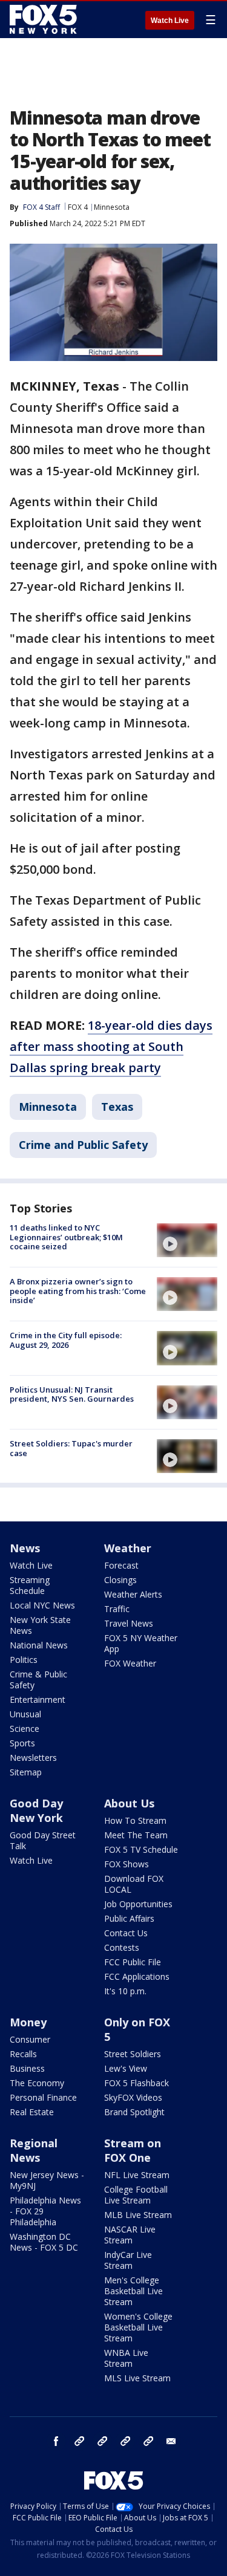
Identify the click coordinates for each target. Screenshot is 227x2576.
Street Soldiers (133, 2054)
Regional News (34, 2150)
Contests (122, 1947)
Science (25, 1729)
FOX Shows (127, 1864)
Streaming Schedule (30, 1585)
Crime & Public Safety (38, 1680)
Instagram (79, 2441)
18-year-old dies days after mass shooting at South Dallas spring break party (111, 1046)
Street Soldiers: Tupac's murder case (71, 1448)
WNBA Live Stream (126, 2358)
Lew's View (126, 2068)
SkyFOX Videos (133, 2097)
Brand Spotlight (134, 2112)
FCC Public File (133, 1962)
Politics (24, 1660)
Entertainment (38, 1699)
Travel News (129, 1623)
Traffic (117, 1609)
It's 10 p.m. (125, 1991)
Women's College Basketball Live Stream (138, 2327)
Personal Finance (43, 2097)
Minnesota (112, 207)
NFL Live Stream (137, 2175)
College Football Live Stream (136, 2195)
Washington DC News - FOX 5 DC (44, 2242)
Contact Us (126, 1933)
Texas (117, 1107)
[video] (187, 1240)
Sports (22, 1743)
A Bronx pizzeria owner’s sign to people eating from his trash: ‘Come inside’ (78, 1291)
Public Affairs (129, 1918)
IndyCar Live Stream (128, 2260)
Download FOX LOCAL (134, 1884)
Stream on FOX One (133, 2150)
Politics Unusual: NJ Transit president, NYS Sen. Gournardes (72, 1394)
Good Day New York (36, 1810)
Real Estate (32, 2112)
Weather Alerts (133, 1594)
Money (28, 2022)
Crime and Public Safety (83, 1145)
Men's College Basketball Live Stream (133, 2291)
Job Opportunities (138, 1904)
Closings (120, 1580)
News (25, 1548)
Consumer (30, 2039)
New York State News (40, 1625)
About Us (129, 1803)
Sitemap (26, 1772)
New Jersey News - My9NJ (47, 2180)
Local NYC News (42, 1605)
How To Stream (135, 1820)
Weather (128, 1548)
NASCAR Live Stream (130, 2235)
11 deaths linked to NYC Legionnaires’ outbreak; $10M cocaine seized (66, 1237)
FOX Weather (130, 1663)
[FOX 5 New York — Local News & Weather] (45, 19)
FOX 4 (78, 207)
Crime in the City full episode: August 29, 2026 (66, 1340)
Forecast (121, 1565)
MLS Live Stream (137, 2378)
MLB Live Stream (138, 2215)
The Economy (37, 2083)
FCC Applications (137, 1976)
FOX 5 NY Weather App (141, 1643)
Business (27, 2068)
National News (39, 1645)
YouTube (125, 2441)
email (171, 2441)
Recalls (23, 2054)
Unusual (25, 1714)
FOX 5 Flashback (137, 2083)
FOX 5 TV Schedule (141, 1849)
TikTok (102, 2441)
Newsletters (33, 1758)
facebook (56, 2441)
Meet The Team (136, 1835)
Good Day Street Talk (43, 1840)
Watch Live (170, 21)
